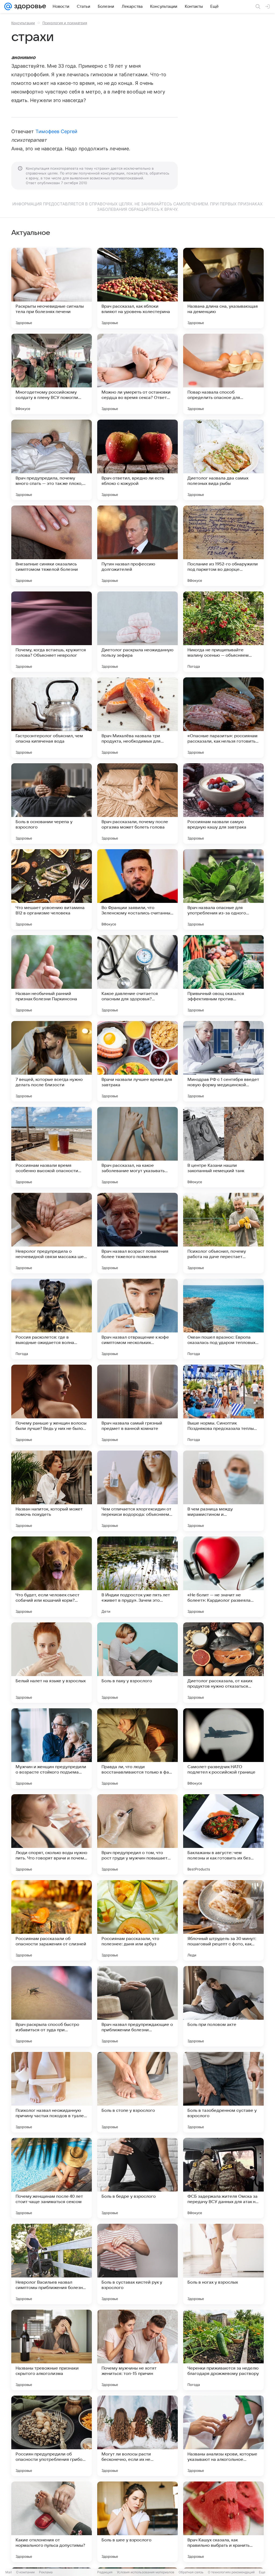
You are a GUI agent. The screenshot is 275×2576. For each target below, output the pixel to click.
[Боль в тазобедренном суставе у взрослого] (223, 2092)
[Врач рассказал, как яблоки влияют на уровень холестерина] (137, 288)
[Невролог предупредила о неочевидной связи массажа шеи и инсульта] (52, 1233)
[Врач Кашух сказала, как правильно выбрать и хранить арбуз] (223, 2522)
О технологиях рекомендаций (231, 2572)
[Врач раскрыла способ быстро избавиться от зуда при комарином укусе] (52, 2006)
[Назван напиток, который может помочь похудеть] (52, 1491)
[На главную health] (29, 6)
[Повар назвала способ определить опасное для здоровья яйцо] (223, 374)
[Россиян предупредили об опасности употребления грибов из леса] (52, 2436)
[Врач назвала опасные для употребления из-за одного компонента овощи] (223, 889)
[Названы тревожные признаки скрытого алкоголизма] (52, 2350)
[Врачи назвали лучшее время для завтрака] (137, 1061)
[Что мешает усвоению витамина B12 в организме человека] (52, 889)
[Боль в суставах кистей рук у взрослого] (137, 2264)
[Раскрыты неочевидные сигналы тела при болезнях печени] (52, 288)
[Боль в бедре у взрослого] (137, 2178)
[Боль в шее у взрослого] (137, 2522)
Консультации (23, 23)
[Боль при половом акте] (223, 2006)
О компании (25, 2572)
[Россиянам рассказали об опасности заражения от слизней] (52, 1920)
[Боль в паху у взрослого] (137, 1663)
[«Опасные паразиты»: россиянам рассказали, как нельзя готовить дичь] (223, 718)
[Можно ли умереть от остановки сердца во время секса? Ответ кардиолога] (137, 374)
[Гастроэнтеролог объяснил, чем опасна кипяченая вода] (52, 718)
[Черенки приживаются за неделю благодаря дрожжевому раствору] (223, 2350)
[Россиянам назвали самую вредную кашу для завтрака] (223, 804)
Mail (9, 2572)
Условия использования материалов (146, 2572)
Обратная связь (191, 2572)
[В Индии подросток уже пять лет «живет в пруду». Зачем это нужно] (137, 1577)
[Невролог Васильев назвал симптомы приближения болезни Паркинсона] (52, 2264)
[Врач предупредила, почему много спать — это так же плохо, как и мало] (52, 460)
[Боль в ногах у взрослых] (223, 2264)
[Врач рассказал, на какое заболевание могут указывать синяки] (137, 1147)
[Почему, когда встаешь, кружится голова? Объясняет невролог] (52, 632)
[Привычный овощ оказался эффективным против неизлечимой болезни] (223, 975)
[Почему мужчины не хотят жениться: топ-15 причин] (137, 2350)
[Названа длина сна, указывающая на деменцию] (223, 288)
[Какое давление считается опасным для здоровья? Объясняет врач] (137, 975)
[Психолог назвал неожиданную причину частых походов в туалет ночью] (52, 2092)
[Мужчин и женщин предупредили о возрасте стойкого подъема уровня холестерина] (52, 1749)
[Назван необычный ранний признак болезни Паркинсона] (52, 975)
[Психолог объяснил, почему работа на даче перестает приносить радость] (223, 1233)
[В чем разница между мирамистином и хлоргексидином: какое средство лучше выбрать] (223, 1491)
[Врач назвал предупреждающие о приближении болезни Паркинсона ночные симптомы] (137, 2006)
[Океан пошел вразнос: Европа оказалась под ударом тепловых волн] (223, 1319)
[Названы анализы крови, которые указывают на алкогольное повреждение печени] (223, 2436)
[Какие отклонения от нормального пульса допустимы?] (52, 2522)
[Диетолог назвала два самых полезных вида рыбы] (223, 460)
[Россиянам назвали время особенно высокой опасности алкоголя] (52, 1147)
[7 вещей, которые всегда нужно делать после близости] (52, 1061)
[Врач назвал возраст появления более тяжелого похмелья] (137, 1233)
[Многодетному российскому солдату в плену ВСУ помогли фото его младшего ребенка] (52, 374)
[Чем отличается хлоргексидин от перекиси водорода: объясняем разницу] (137, 1491)
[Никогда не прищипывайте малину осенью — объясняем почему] (223, 632)
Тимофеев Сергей (57, 131)
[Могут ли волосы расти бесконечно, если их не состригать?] (137, 2436)
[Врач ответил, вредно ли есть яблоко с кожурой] (137, 460)
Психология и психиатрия (65, 23)
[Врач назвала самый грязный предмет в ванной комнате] (137, 1405)
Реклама (46, 2572)
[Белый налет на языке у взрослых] (52, 1663)
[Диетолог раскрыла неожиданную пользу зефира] (137, 632)
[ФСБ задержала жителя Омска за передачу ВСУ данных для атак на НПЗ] (223, 2178)
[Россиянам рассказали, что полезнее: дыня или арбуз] (137, 1920)
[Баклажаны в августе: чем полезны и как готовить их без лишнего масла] (223, 1834)
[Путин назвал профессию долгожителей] (137, 546)
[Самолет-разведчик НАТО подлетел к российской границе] (223, 1749)
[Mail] (8, 6)
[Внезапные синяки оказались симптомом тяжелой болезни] (52, 546)
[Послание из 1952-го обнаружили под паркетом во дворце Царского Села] (223, 546)
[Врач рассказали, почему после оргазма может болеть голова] (137, 804)
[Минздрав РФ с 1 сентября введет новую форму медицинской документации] (223, 1061)
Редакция (105, 2572)
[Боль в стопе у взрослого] (137, 2092)
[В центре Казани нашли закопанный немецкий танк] (223, 1147)
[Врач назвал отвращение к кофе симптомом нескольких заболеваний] (137, 1319)
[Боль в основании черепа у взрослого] (52, 804)
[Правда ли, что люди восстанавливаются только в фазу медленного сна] (137, 1749)
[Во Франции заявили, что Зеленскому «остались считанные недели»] (137, 889)
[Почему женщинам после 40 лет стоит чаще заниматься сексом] (52, 2178)
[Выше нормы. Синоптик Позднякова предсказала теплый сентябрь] (223, 1405)
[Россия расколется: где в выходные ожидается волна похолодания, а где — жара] (52, 1319)
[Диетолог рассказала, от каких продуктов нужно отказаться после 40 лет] (223, 1663)
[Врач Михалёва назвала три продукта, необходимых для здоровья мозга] (137, 718)
